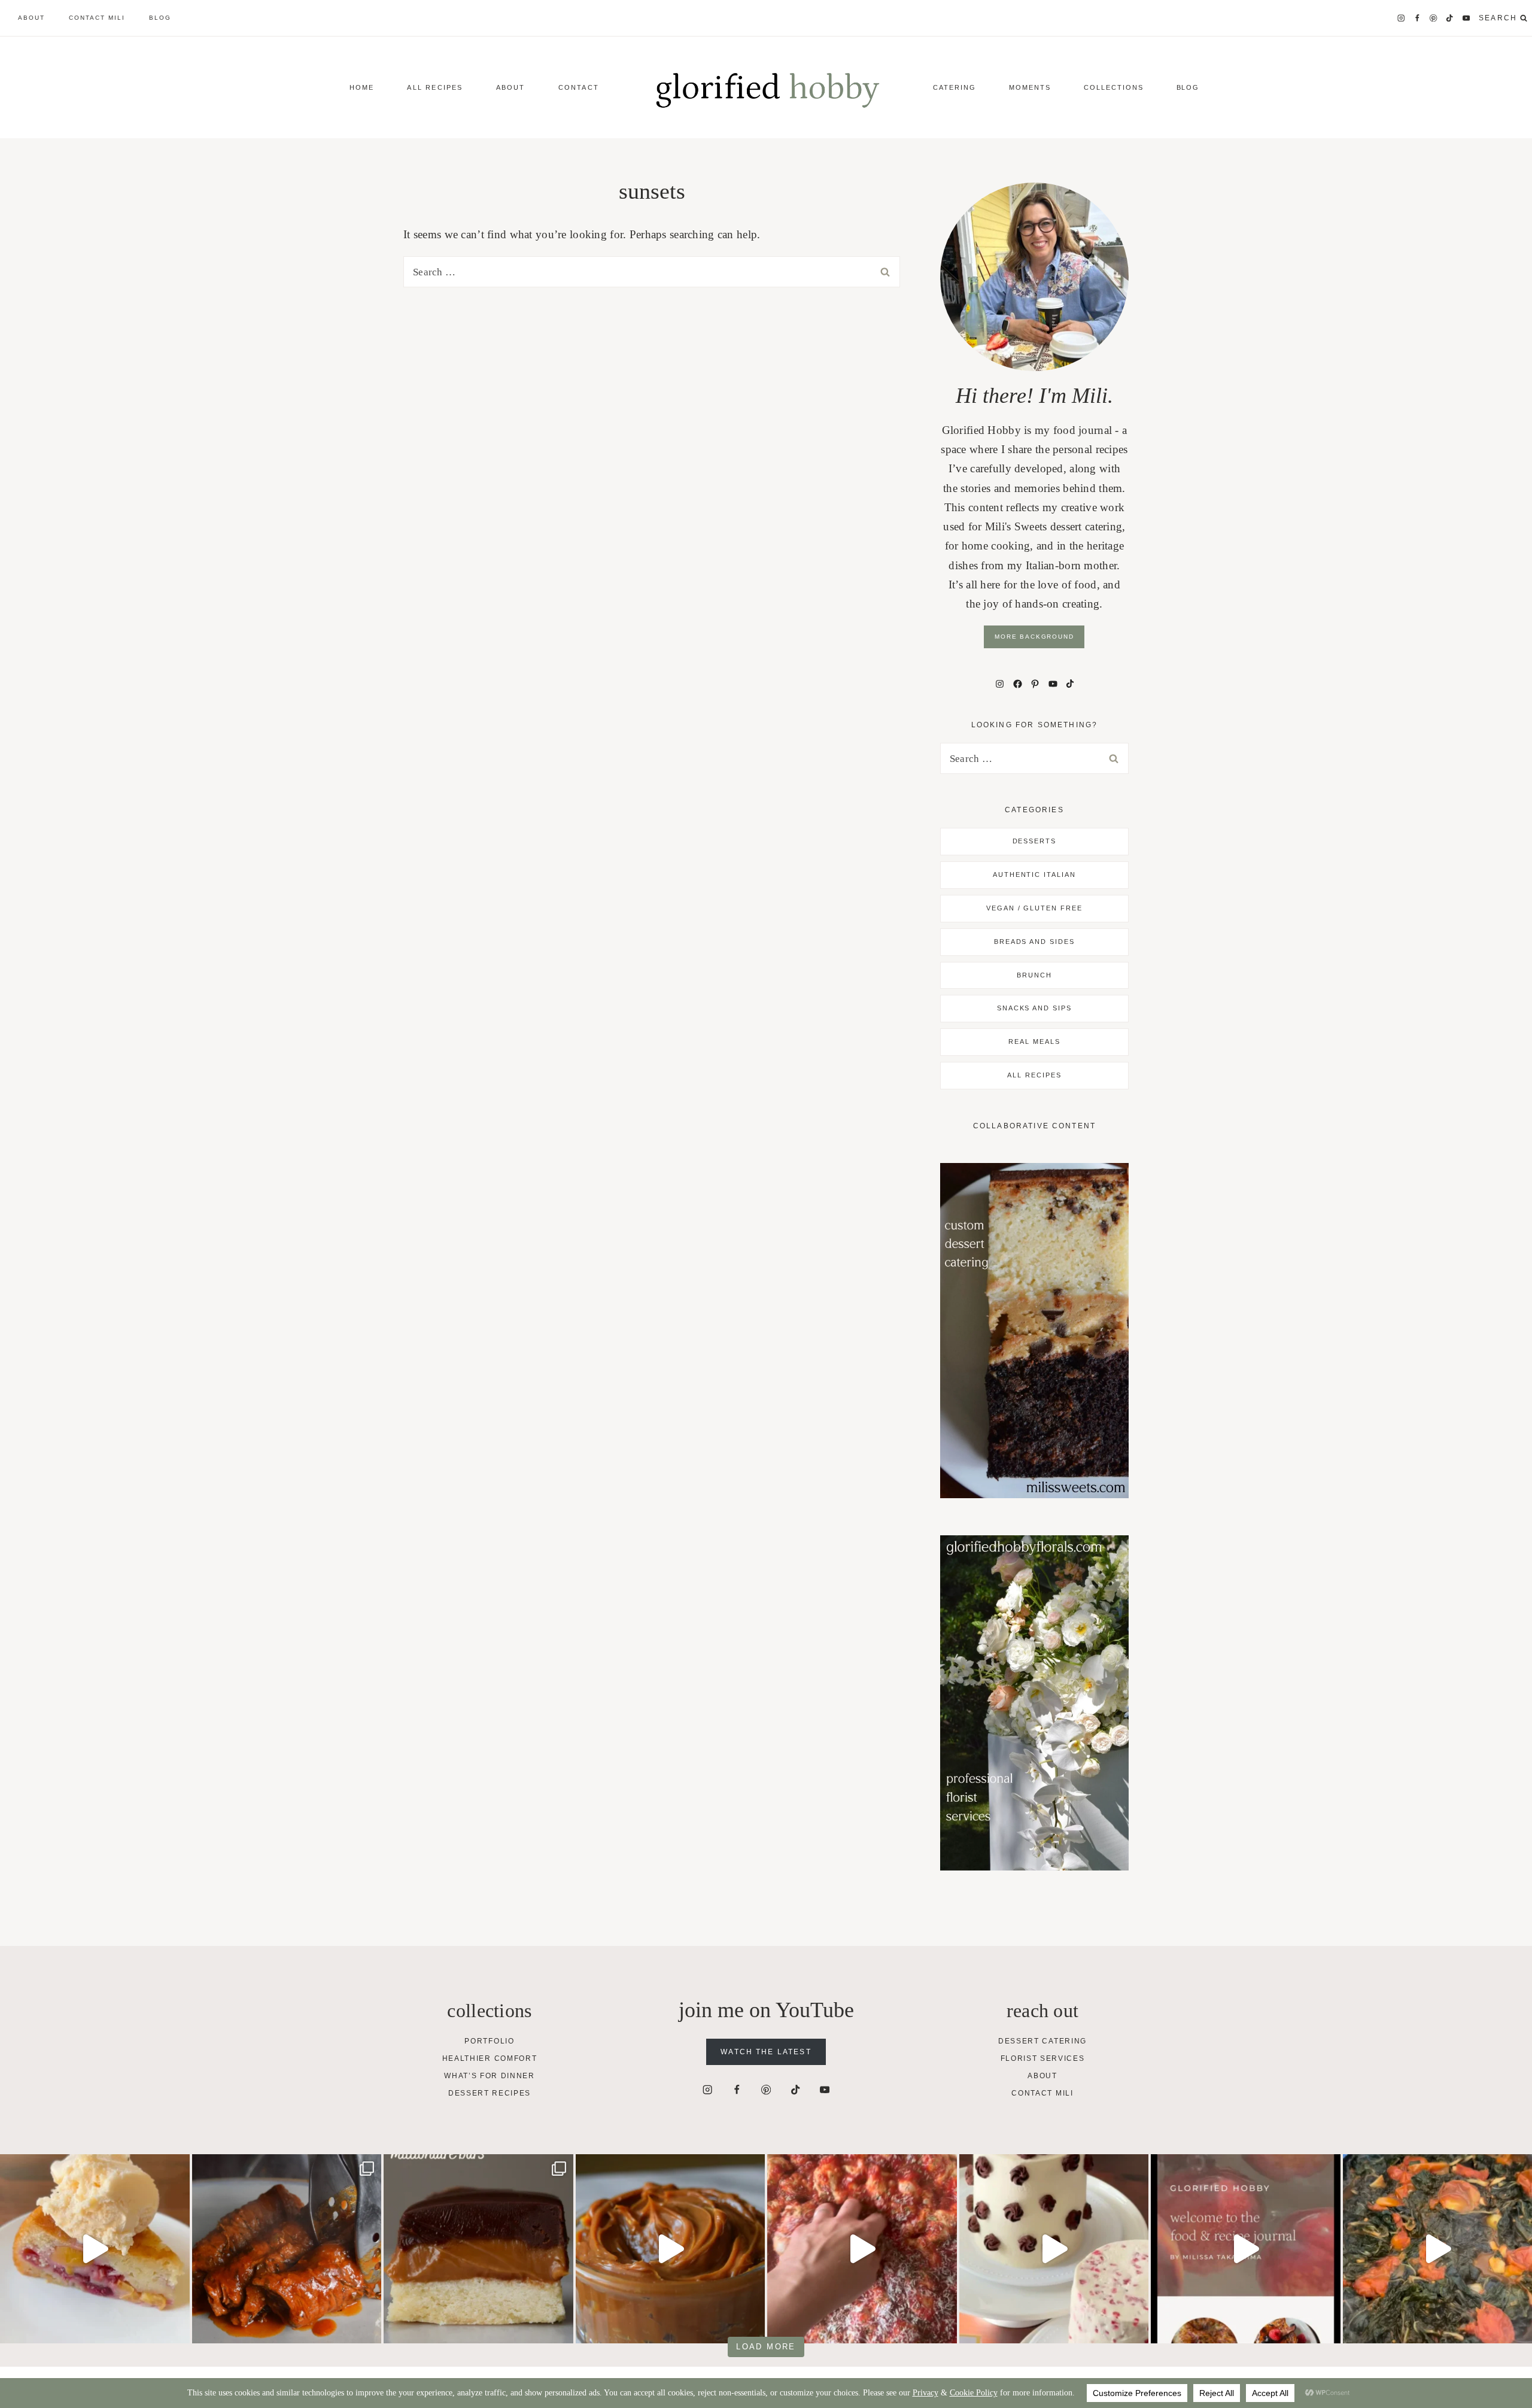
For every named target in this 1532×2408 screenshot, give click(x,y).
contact (579, 87)
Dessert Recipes (490, 2093)
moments (1030, 87)
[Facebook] (1417, 18)
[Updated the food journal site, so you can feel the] (1246, 2249)
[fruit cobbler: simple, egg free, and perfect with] (95, 2249)
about (31, 18)
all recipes (1034, 1075)
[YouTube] (1466, 18)
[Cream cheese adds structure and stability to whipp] (1054, 2249)
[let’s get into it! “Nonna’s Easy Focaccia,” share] (862, 2249)
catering (955, 87)
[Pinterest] (1434, 18)
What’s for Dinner (490, 2076)
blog (160, 18)
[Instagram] (1401, 18)
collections (1114, 87)
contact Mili (97, 18)
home (362, 87)
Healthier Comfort (490, 2058)
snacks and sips (1035, 1008)
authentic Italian (1035, 874)
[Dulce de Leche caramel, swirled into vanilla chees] (671, 2249)
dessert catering (1042, 2041)
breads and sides (1035, 942)
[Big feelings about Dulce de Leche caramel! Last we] (478, 2249)
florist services (1043, 2058)
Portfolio (489, 2041)
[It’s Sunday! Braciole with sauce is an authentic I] (287, 2249)
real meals (1034, 1041)
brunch (1034, 975)
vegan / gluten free (1035, 908)
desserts (1035, 841)
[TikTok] (1450, 18)
